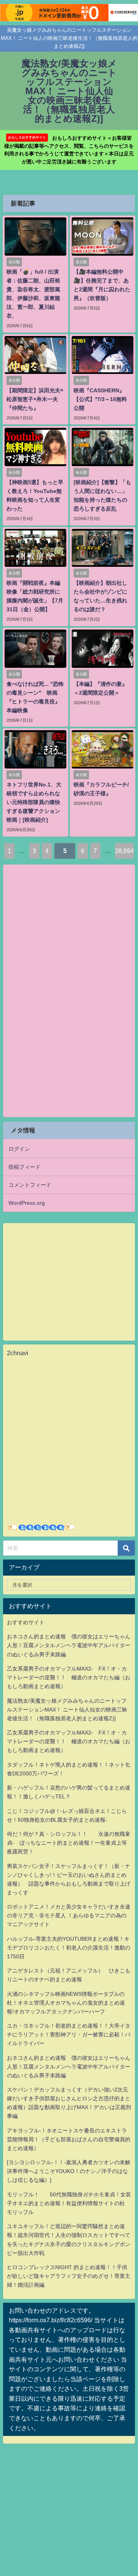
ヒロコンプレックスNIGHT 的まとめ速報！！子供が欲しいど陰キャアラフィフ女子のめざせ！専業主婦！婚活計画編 (69, 2276)
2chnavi (18, 1353)
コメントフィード (30, 1185)
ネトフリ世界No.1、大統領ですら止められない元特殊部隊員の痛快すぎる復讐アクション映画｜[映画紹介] (34, 802)
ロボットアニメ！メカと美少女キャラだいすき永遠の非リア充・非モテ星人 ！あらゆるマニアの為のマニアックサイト (69, 1915)
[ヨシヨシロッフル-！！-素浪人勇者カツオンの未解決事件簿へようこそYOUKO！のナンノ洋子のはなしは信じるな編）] (69, 2171)
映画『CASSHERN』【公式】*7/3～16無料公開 (100, 399)
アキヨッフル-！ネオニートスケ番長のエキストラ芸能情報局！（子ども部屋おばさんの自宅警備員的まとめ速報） (69, 2139)
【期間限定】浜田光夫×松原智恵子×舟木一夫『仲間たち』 (35, 399)
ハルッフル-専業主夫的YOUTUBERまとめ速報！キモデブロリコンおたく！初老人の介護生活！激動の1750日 (69, 1948)
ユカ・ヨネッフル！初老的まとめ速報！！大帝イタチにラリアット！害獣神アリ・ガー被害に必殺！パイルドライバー (69, 2034)
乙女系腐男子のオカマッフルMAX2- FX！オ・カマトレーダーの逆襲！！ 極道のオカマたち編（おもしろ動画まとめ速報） (69, 1677)
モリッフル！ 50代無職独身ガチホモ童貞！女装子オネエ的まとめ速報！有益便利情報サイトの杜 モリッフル (69, 2203)
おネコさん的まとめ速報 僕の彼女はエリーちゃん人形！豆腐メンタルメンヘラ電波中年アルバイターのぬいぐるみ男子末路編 (69, 1645)
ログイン (19, 1149)
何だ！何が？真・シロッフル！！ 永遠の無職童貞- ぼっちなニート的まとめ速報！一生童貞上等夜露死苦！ (69, 1843)
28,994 (124, 851)
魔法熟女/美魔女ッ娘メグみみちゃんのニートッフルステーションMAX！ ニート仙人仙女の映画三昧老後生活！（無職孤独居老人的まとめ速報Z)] (67, 1710)
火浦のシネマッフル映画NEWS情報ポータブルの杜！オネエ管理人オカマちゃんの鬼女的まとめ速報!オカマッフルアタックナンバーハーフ (66, 2003)
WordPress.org (27, 1203)
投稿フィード (25, 1167)
